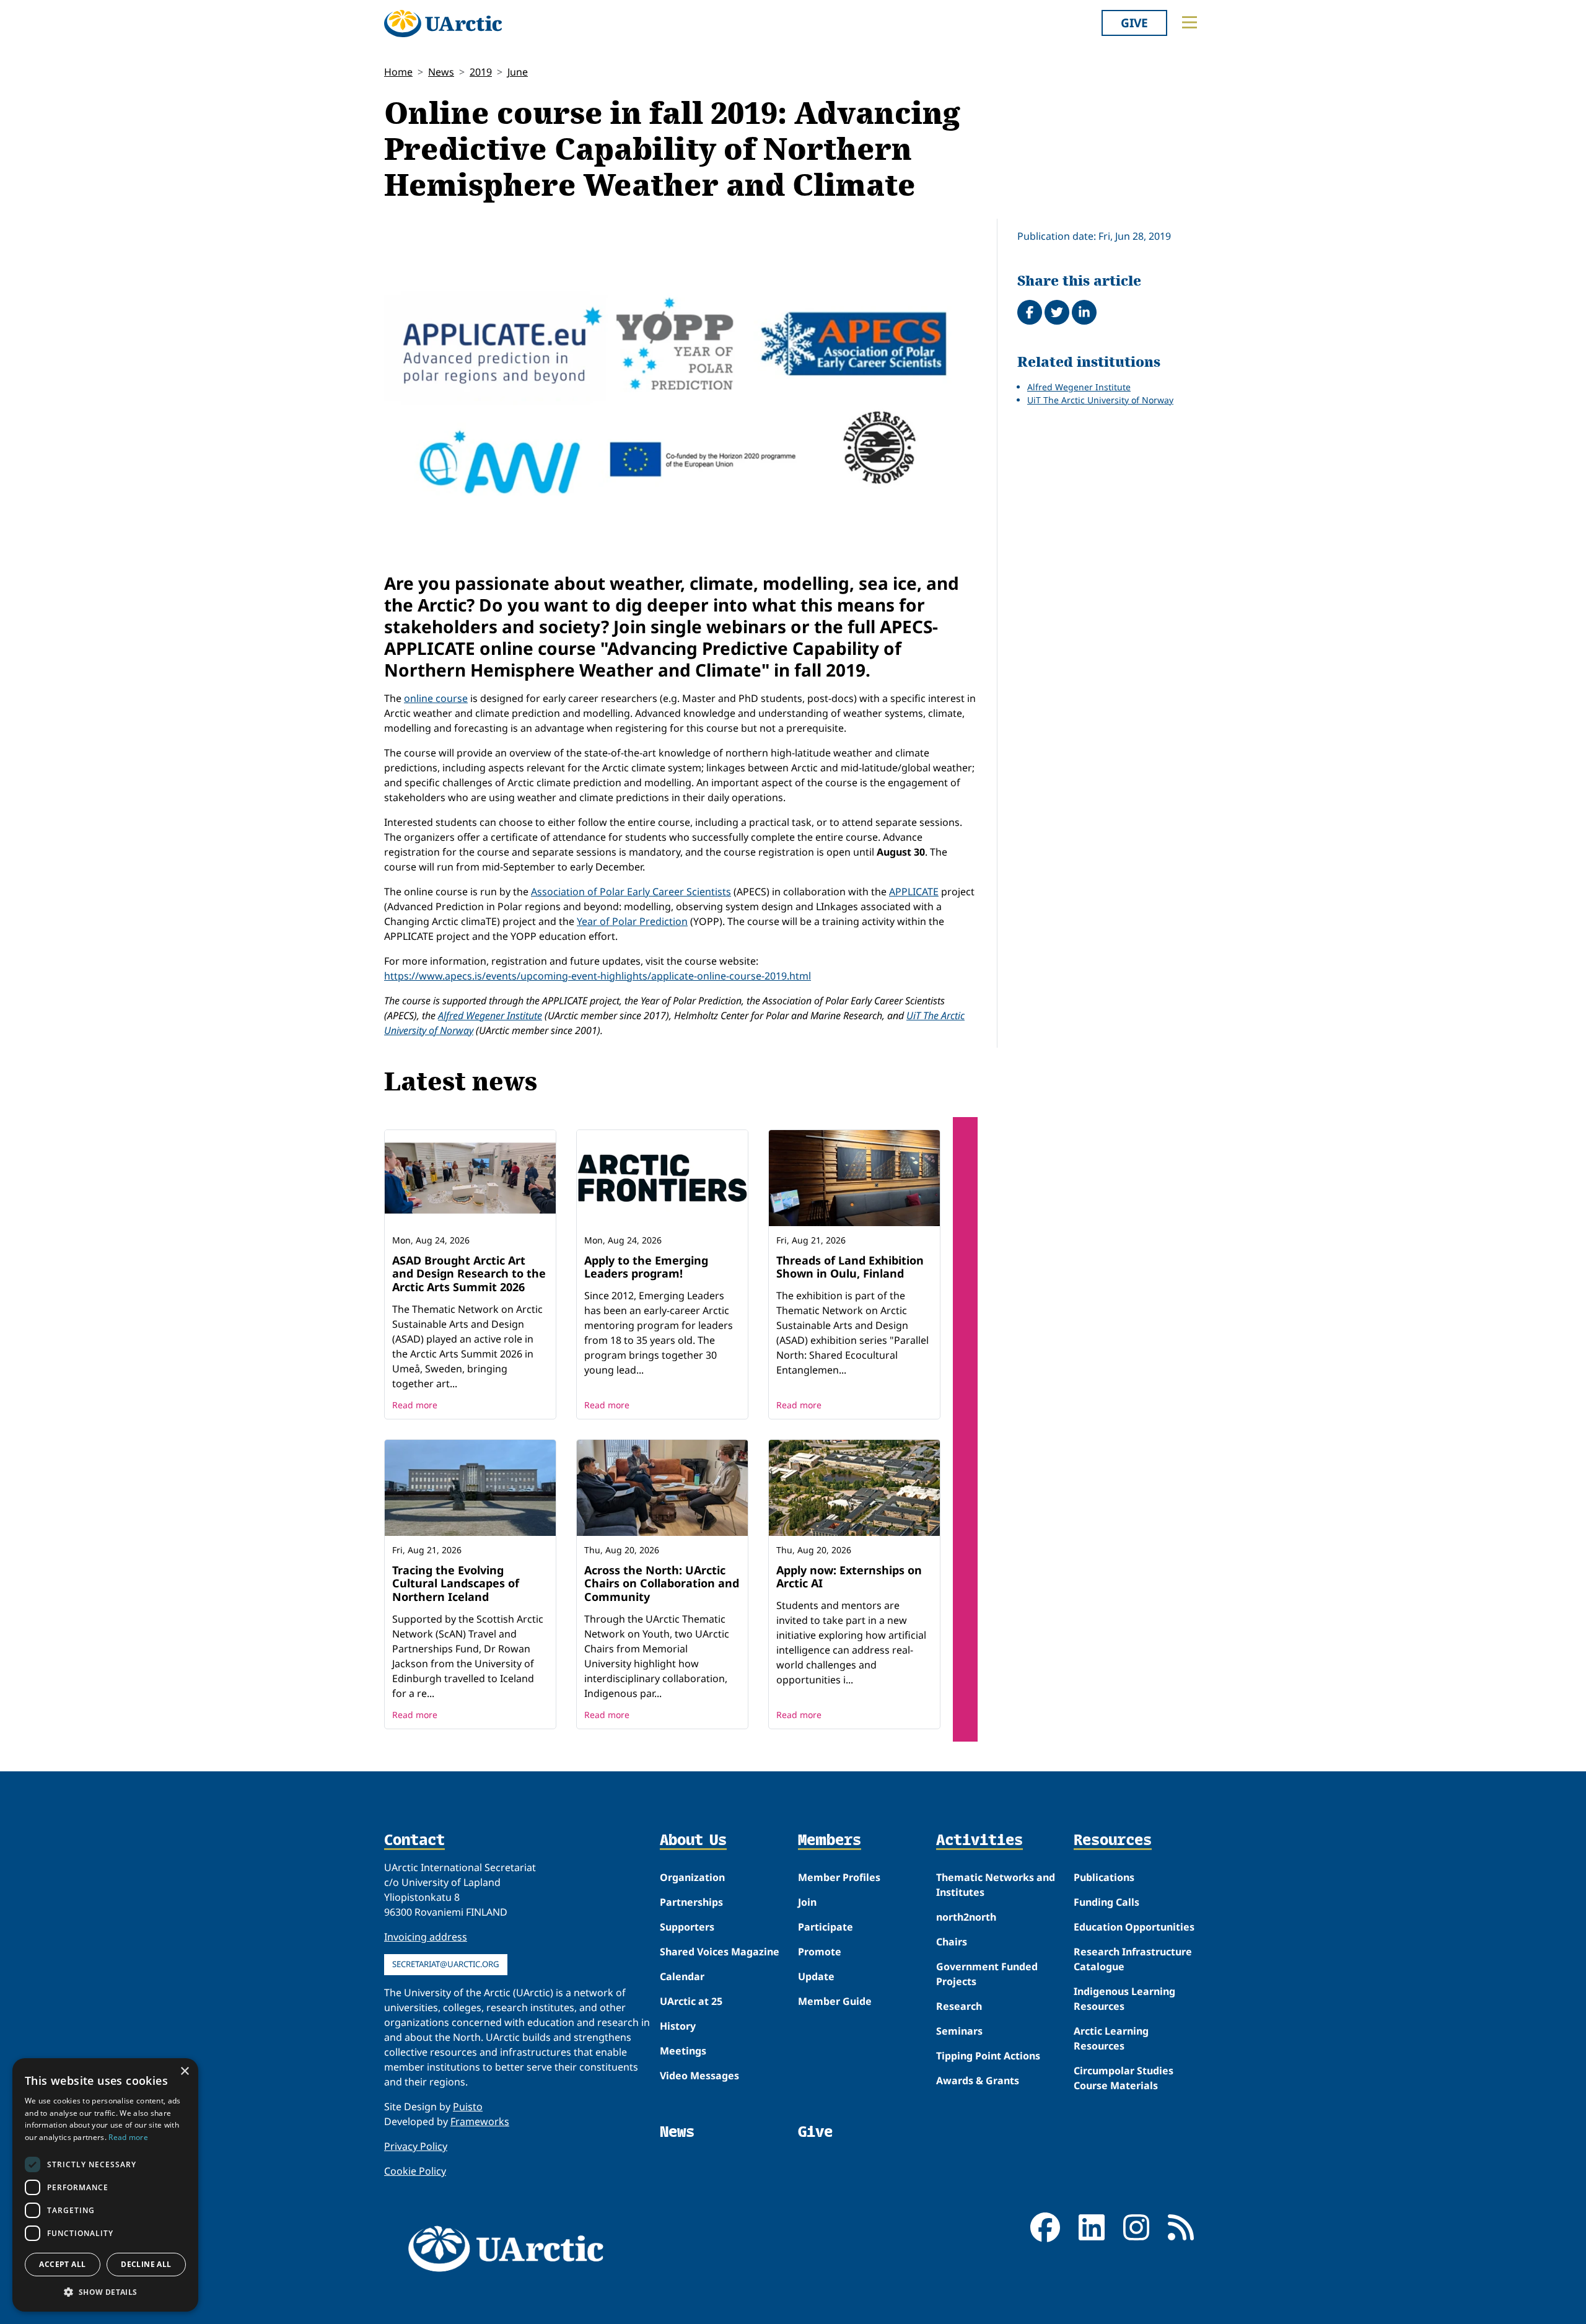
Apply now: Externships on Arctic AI (849, 1577)
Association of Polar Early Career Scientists (631, 892)
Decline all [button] (146, 2264)
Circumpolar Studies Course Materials (1124, 2078)
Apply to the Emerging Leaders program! (646, 1267)
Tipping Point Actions (988, 2056)
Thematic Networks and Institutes (996, 1885)
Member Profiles (839, 1877)
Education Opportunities (1134, 1927)
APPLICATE (914, 892)
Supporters (687, 1927)
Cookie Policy (415, 2171)
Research (959, 2006)
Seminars (959, 2031)
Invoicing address (426, 1937)
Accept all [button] (62, 2264)
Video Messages (699, 2076)
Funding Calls (1106, 1902)
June (518, 72)
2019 (481, 72)
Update (816, 1976)
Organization (692, 1877)
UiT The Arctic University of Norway (1100, 400)
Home (398, 72)
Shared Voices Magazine (720, 1952)
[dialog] (105, 2185)
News (441, 72)
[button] (105, 2292)
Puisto (468, 2107)
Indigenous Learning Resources (1124, 1999)
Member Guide (835, 2001)
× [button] (184, 2072)
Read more (415, 1405)
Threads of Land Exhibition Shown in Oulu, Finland (850, 1267)
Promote (820, 1952)
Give (1134, 23)
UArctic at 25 (691, 2001)
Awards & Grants (978, 2081)
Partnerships (691, 1902)
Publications (1104, 1877)
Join (807, 1902)
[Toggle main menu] (1189, 22)
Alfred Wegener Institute (490, 1015)
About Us (693, 1841)
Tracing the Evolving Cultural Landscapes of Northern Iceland (456, 1583)
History (678, 2026)
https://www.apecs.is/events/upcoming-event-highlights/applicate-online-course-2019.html (598, 976)
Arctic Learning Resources (1111, 2038)
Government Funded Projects (987, 1974)
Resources (1113, 1841)
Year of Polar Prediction (632, 921)
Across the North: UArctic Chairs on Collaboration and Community (662, 1583)
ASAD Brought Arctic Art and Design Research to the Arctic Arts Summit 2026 (469, 1274)
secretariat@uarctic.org (446, 1964)
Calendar (682, 1976)
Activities (979, 1841)
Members (830, 1841)
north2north (966, 1917)
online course (436, 698)
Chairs (952, 1942)
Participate (826, 1927)
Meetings (683, 2051)
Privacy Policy (416, 2146)
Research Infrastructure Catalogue (1133, 1959)
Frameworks (480, 2121)
